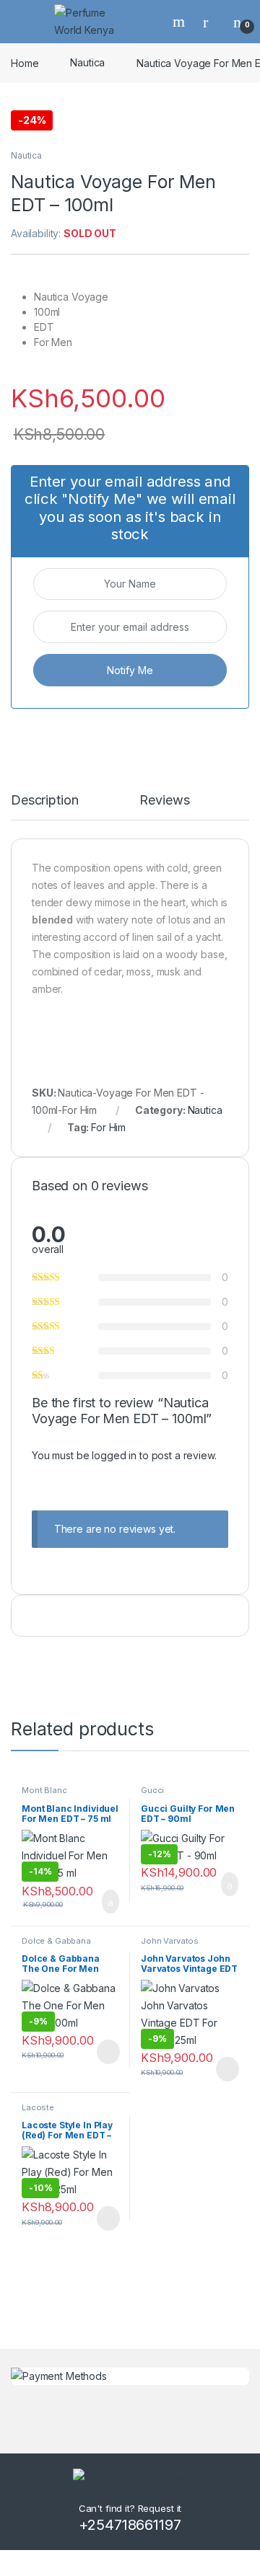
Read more (107, 2052)
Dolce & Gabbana (56, 1941)
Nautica (87, 62)
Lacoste (38, 2107)
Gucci (152, 1790)
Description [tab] (44, 801)
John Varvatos (170, 1941)
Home (25, 62)
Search (181, 22)
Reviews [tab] (164, 801)
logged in (114, 1455)
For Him (108, 1127)
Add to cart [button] (109, 1902)
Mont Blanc (44, 1790)
